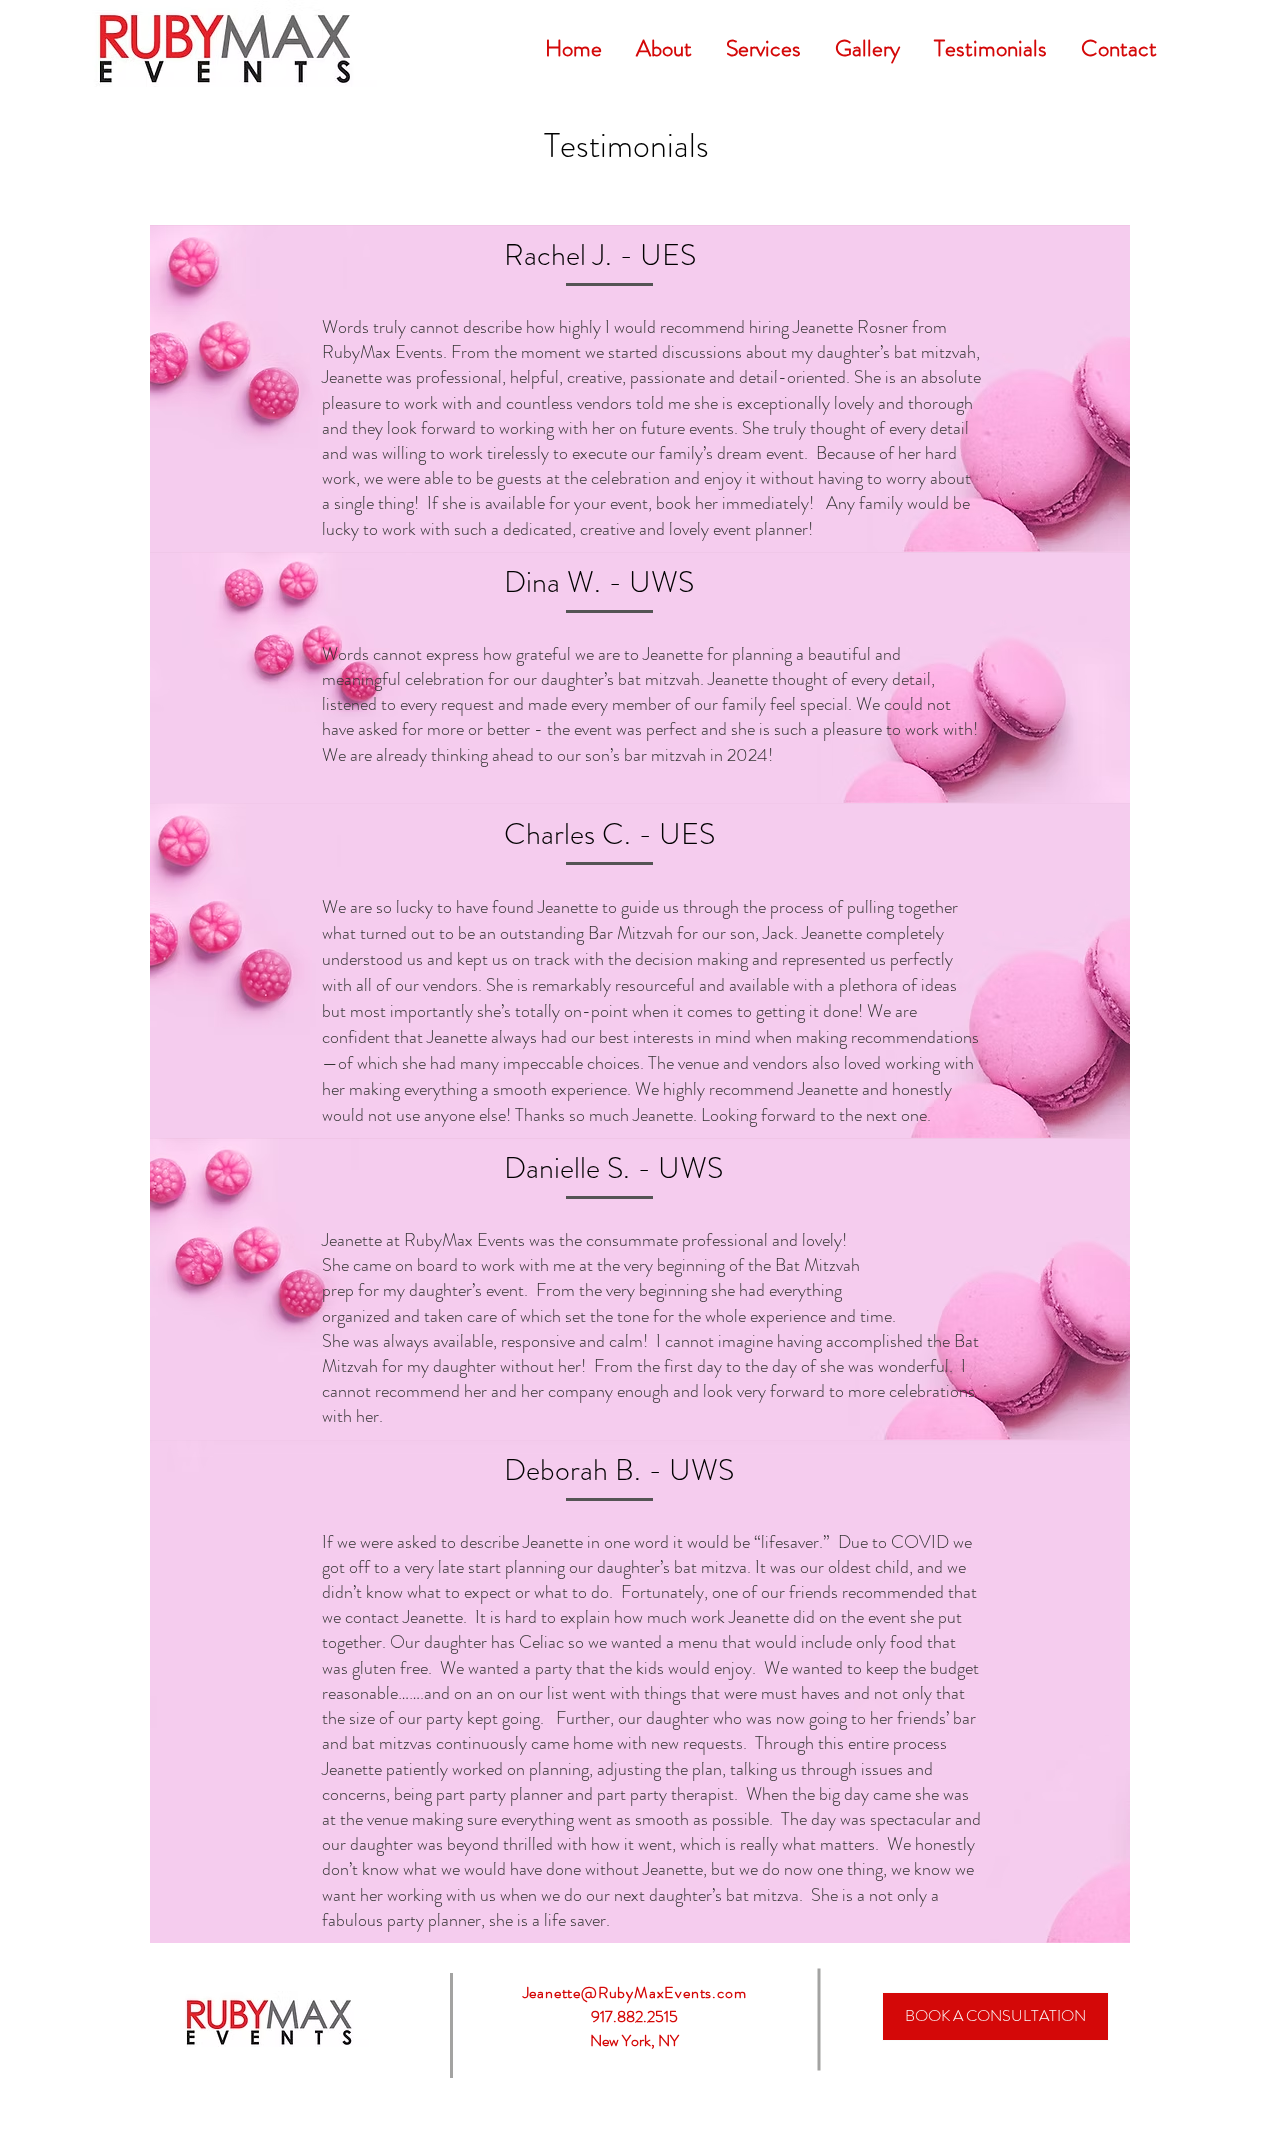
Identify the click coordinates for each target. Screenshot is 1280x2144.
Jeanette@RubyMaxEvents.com (635, 1992)
